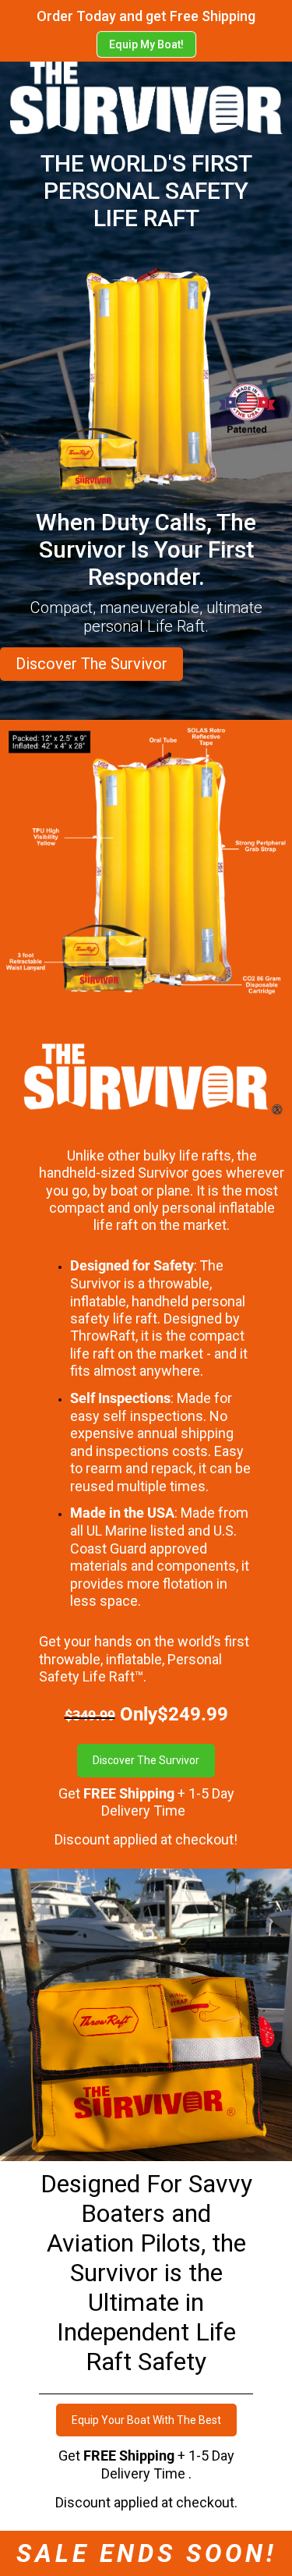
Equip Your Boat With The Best (146, 2420)
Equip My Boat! (146, 44)
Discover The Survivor (91, 664)
